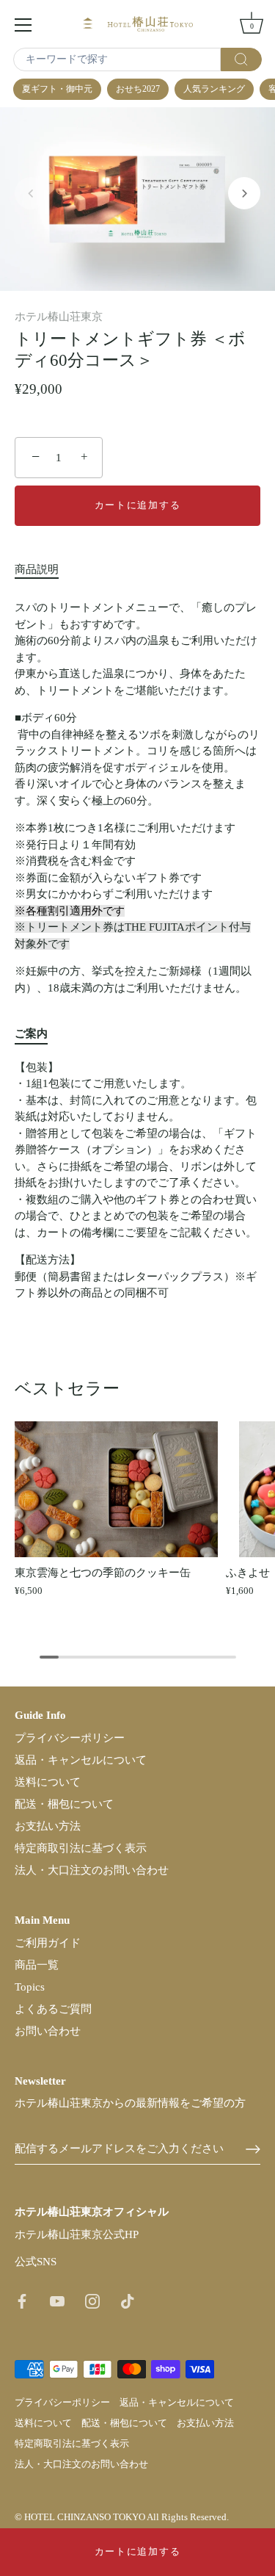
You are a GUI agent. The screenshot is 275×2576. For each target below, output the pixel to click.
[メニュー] (23, 25)
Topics (30, 1987)
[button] (31, 193)
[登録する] (253, 2149)
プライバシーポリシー (70, 1738)
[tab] (44, 570)
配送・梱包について (64, 1804)
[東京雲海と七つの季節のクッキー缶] (117, 1489)
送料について (48, 1782)
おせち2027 (138, 89)
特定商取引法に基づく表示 (81, 1848)
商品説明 (37, 569)
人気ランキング (214, 89)
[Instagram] (92, 2301)
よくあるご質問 (53, 2009)
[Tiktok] (128, 2301)
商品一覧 (37, 1965)
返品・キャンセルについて (81, 1760)
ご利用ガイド (48, 1943)
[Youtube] (57, 2301)
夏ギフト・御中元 (57, 89)
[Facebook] (22, 2301)
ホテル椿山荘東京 (59, 317)
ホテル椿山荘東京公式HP (77, 2234)
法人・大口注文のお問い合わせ (92, 1870)
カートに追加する (138, 2551)
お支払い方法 (48, 1826)
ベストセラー (67, 1388)
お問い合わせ (48, 2031)
